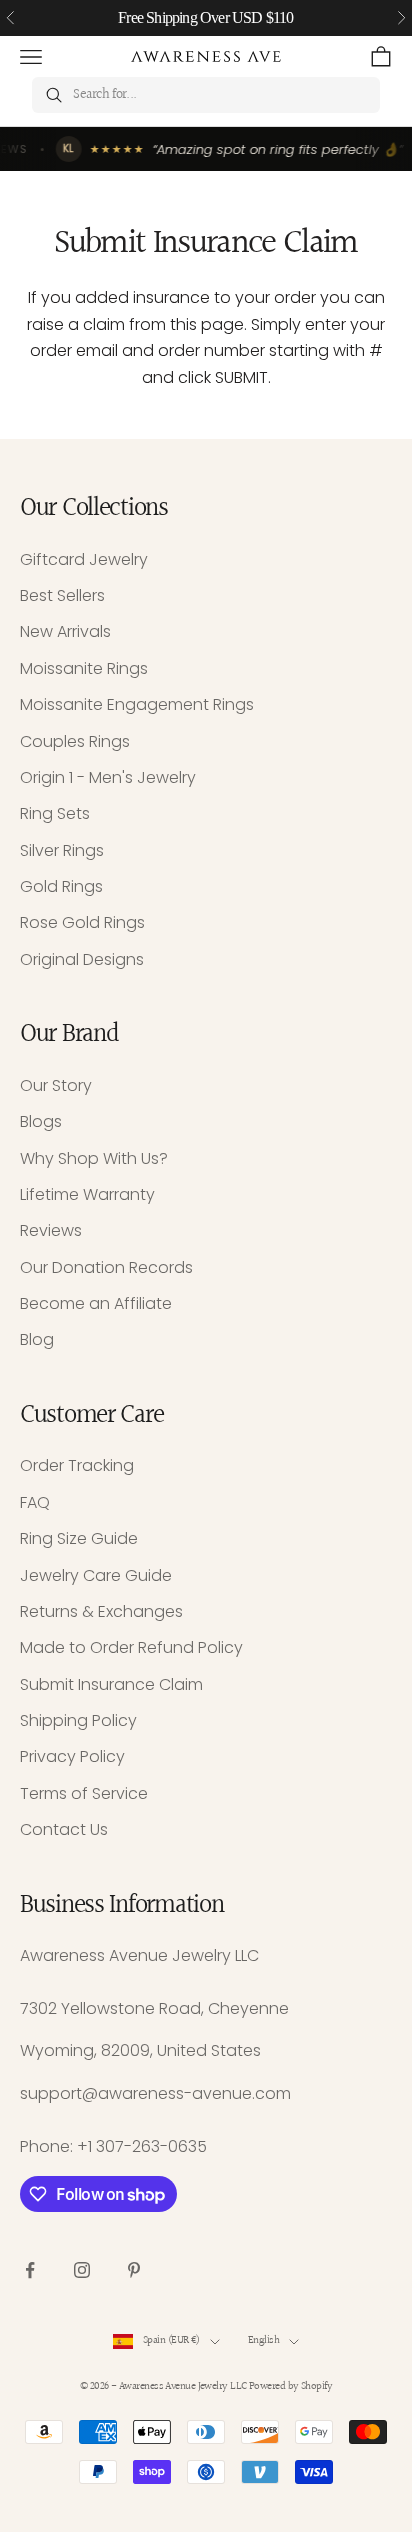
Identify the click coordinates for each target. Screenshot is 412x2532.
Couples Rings (75, 741)
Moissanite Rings (84, 668)
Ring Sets (55, 813)
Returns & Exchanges (101, 1611)
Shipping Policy (78, 1720)
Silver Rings (62, 850)
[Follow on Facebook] (30, 2270)
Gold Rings (61, 886)
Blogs (41, 1121)
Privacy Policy (72, 1756)
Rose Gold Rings (82, 922)
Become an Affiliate (96, 1303)
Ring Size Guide (79, 1538)
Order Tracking (77, 1465)
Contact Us (64, 1829)
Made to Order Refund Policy (131, 1647)
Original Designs (82, 959)
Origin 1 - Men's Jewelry (108, 777)
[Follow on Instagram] (82, 2270)
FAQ (35, 1502)
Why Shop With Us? (94, 1158)
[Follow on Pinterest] (134, 2270)
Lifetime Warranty (87, 1194)
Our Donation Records (106, 1267)
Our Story (56, 1085)
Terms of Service (84, 1793)
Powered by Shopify (290, 2386)
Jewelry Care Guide (96, 1575)
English (263, 2340)
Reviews (51, 1230)
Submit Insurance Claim (111, 1684)
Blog (37, 1339)
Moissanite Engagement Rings (137, 704)
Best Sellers (62, 595)
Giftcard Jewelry (84, 559)
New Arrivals (65, 631)
